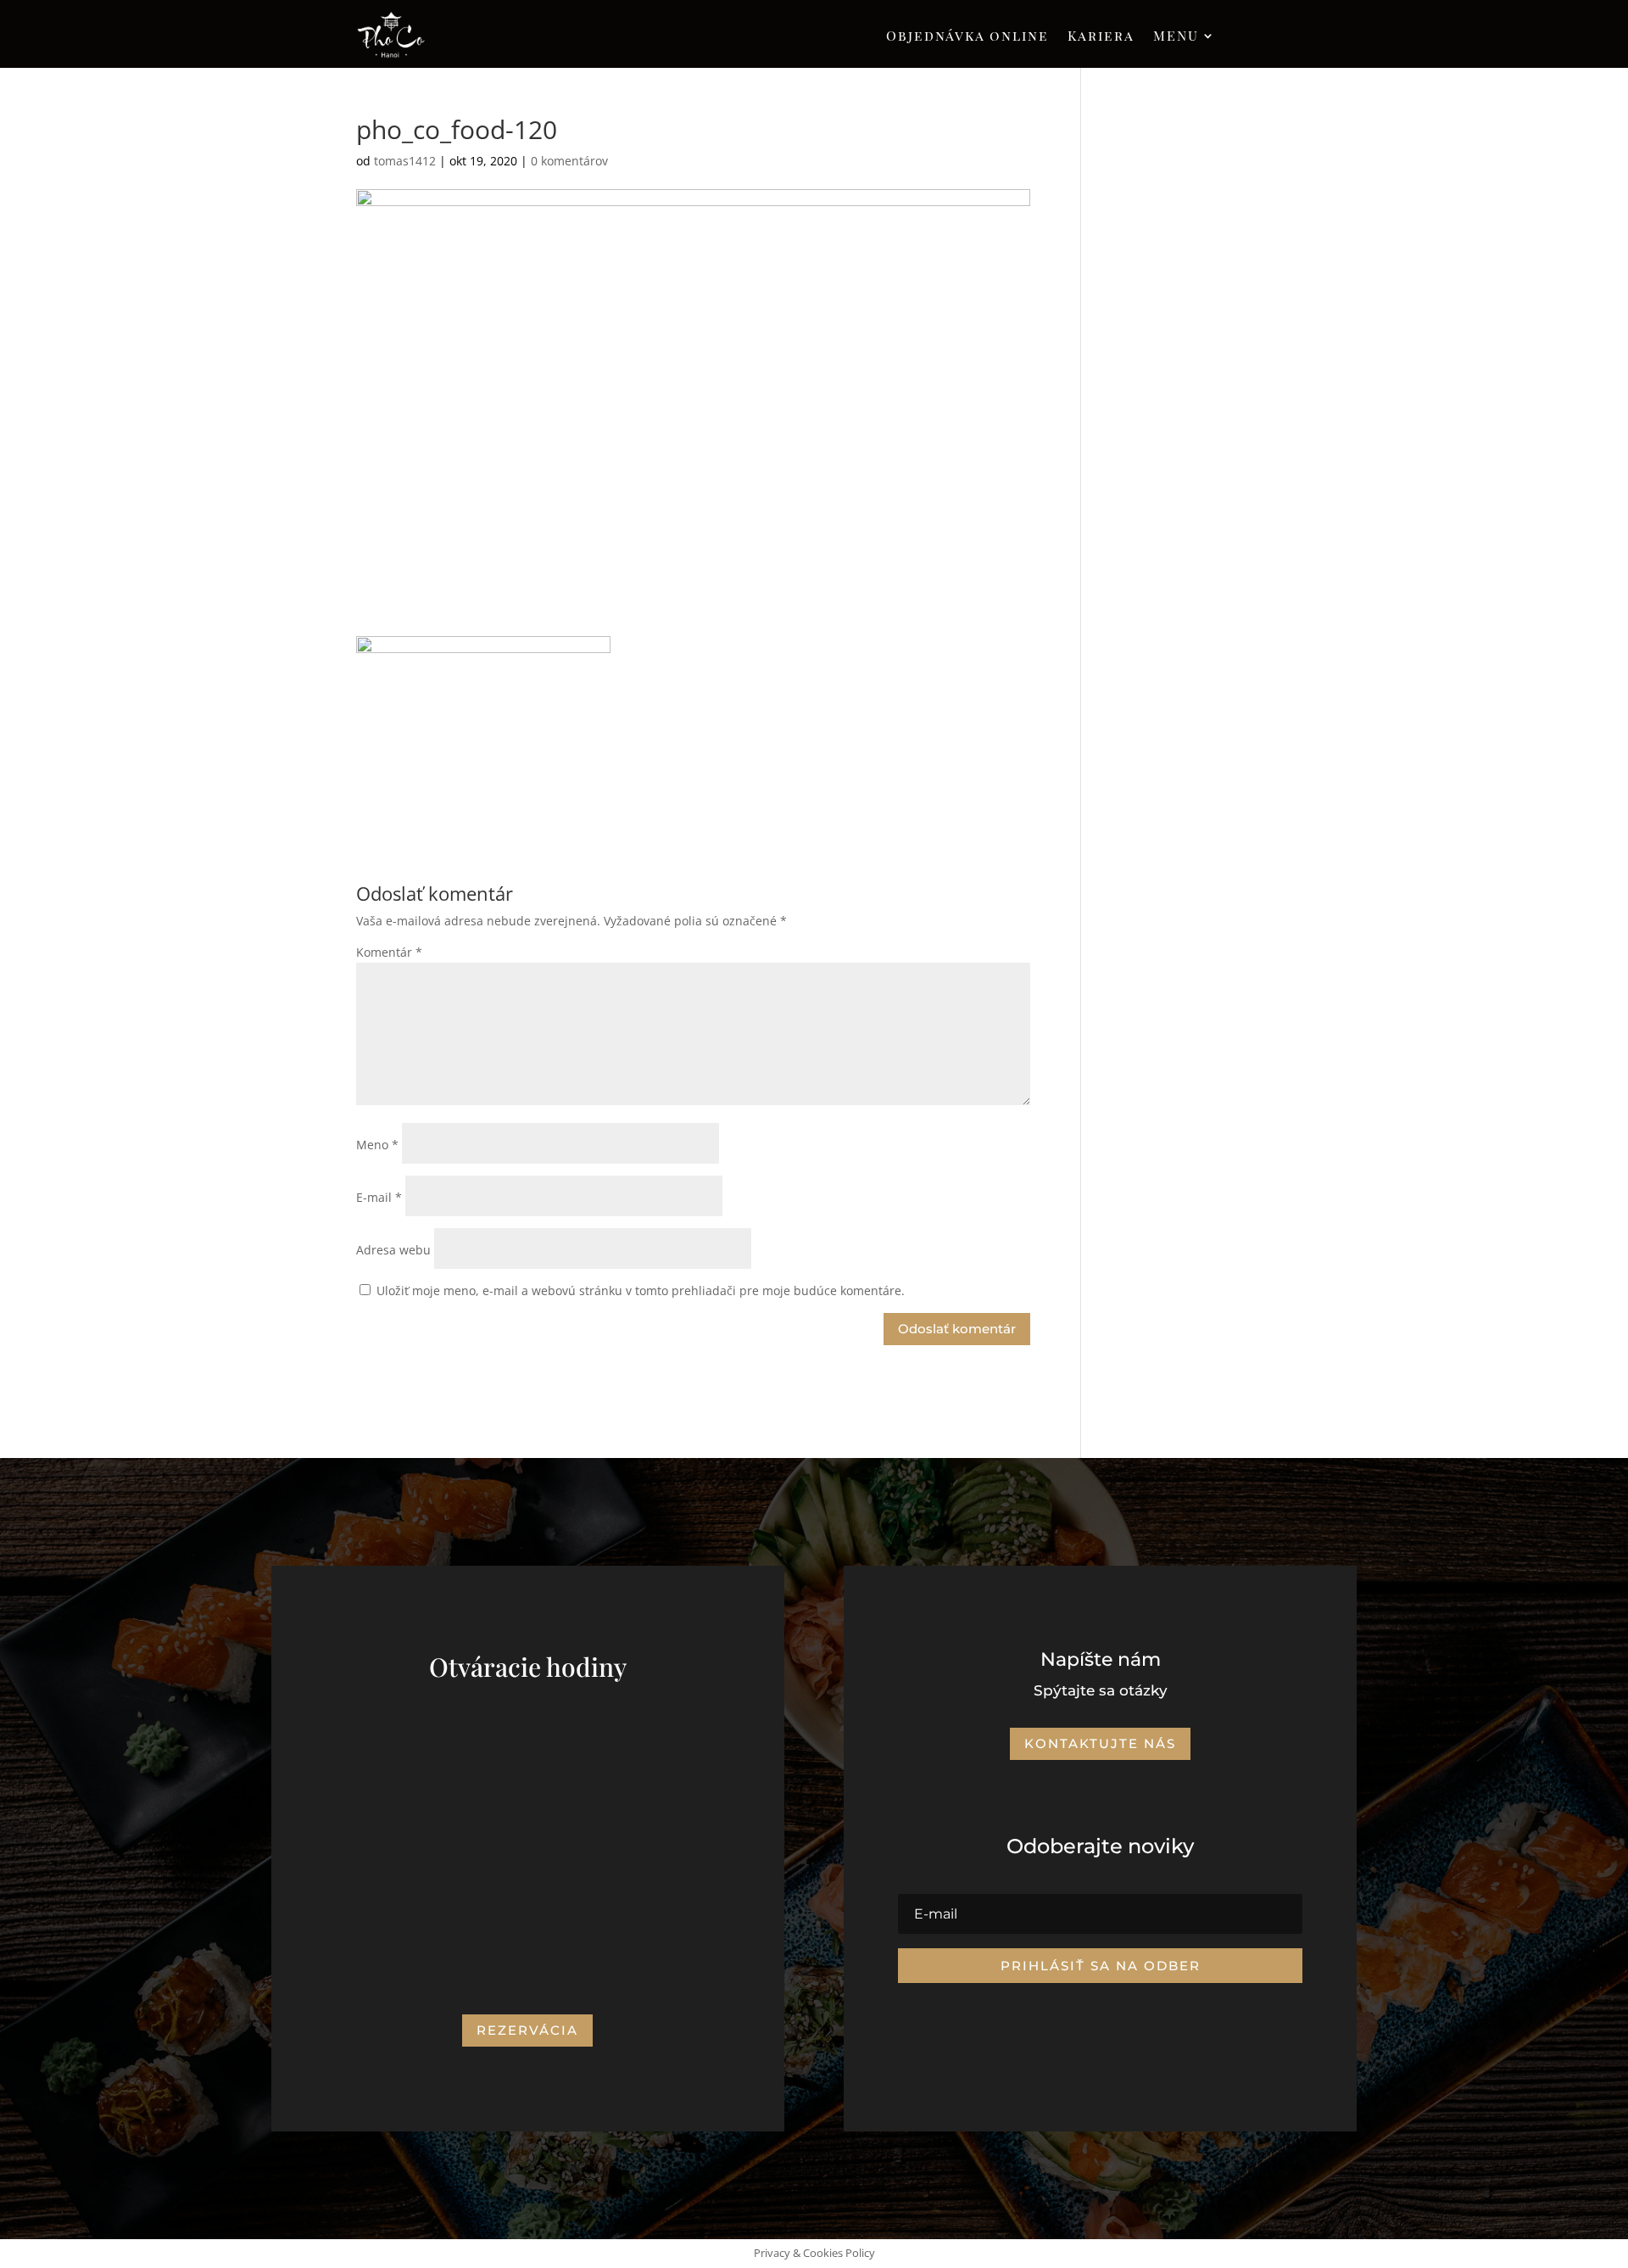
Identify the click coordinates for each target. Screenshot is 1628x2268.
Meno (377, 1145)
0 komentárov (569, 161)
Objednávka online (967, 37)
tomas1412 (405, 161)
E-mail (379, 1197)
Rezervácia (527, 2030)
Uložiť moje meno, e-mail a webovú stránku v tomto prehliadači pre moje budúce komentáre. (641, 1290)
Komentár (389, 952)
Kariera (1101, 37)
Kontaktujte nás (1100, 1743)
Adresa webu (393, 1250)
